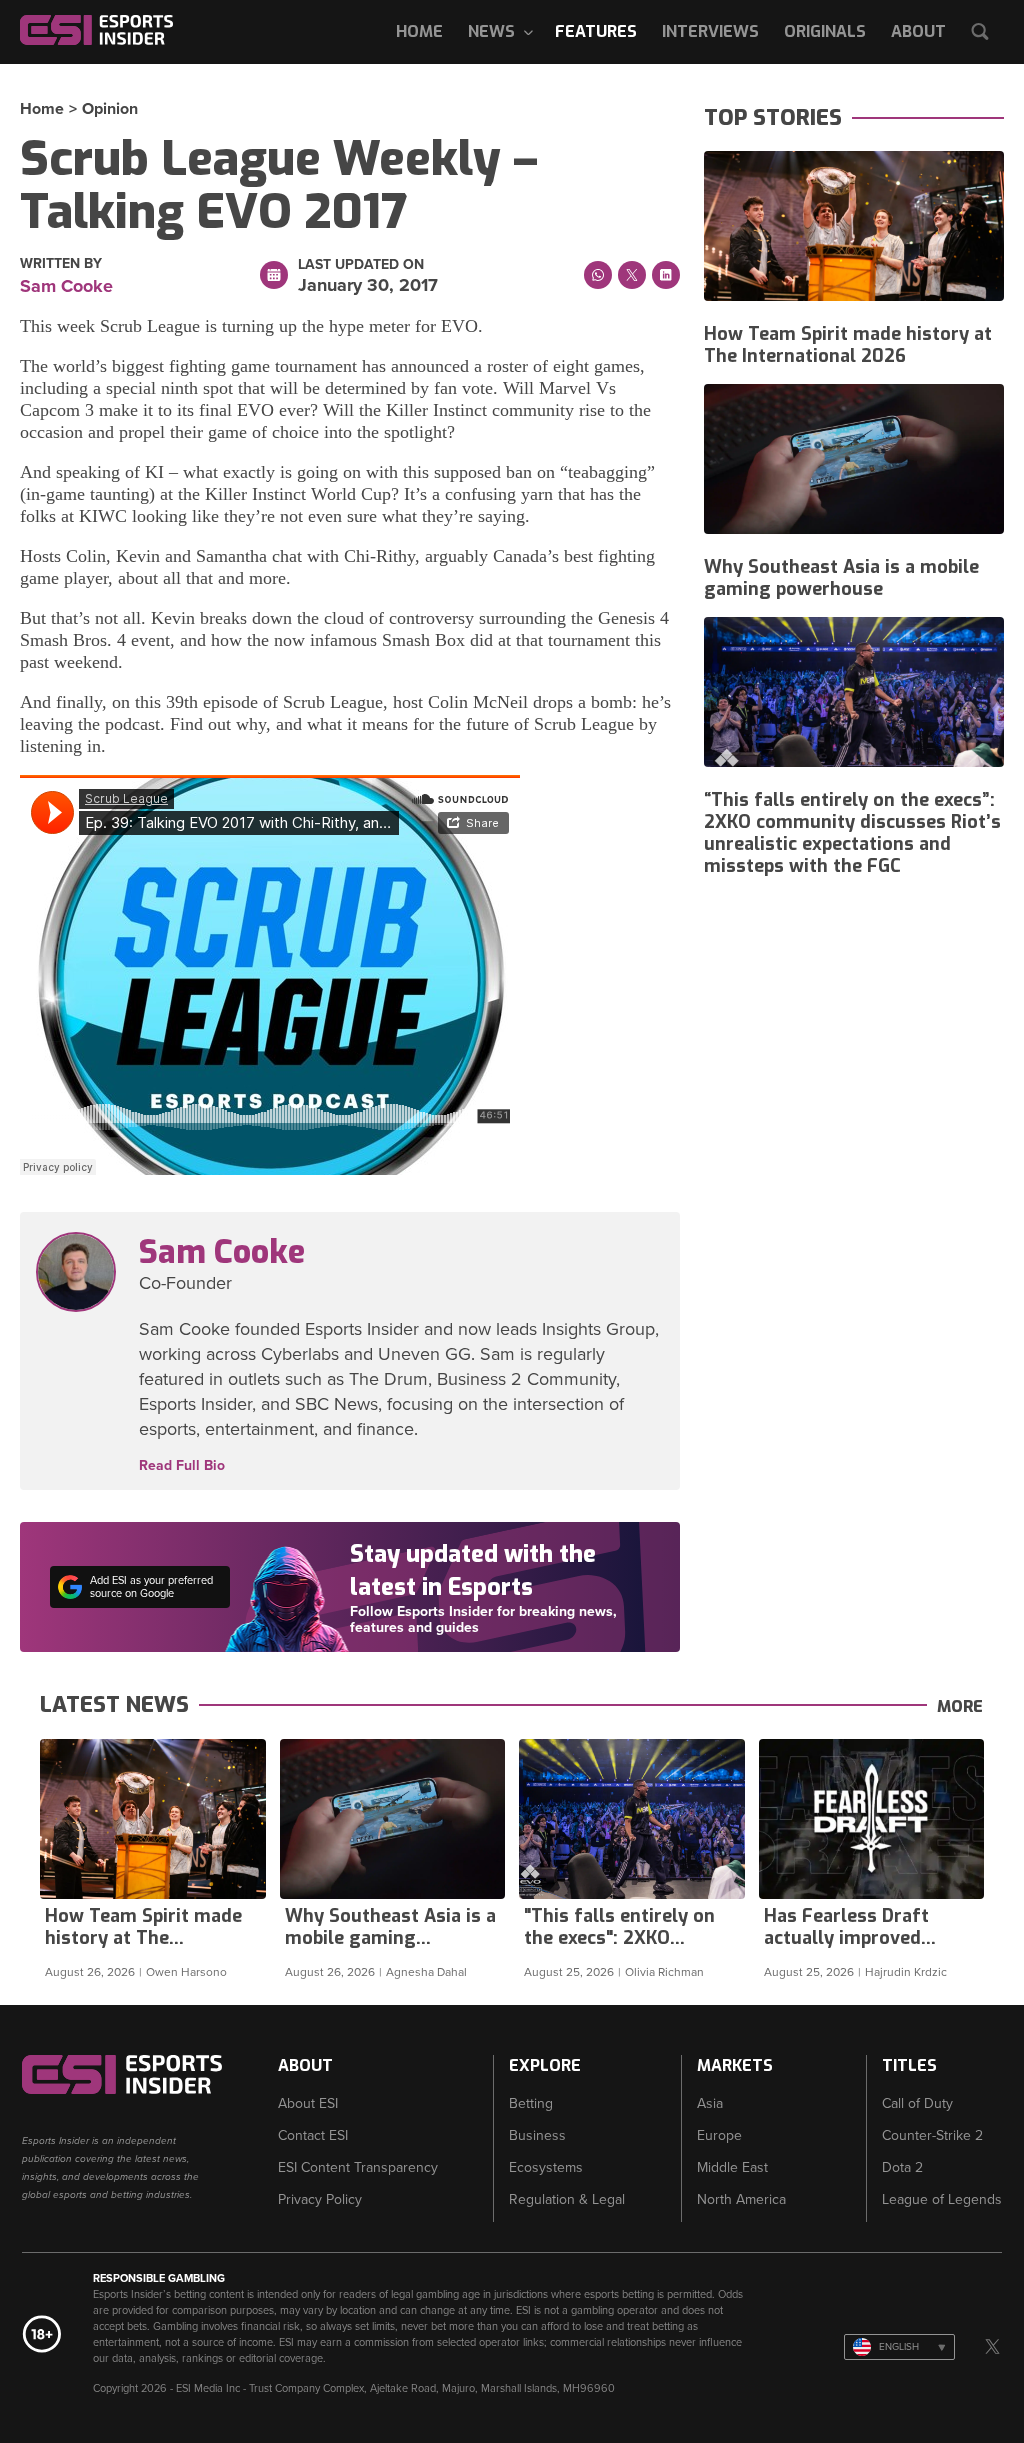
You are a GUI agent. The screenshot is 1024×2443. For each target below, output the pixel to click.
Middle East (732, 2167)
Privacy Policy (320, 2199)
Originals (825, 31)
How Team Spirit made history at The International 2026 (848, 345)
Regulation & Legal (567, 2199)
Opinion (110, 109)
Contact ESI (313, 2135)
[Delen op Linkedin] (666, 275)
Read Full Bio (182, 1466)
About (918, 31)
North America (741, 2199)
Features (596, 31)
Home (419, 31)
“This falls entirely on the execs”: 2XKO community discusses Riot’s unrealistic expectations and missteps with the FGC (852, 833)
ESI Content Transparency (358, 2167)
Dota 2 (902, 2167)
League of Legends (942, 2199)
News (491, 31)
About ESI (308, 2103)
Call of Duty (917, 2103)
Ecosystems (546, 2167)
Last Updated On (361, 265)
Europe (719, 2135)
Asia (710, 2103)
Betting (531, 2103)
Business (537, 2135)
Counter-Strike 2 (932, 2135)
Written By (61, 264)
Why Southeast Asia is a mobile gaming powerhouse (841, 578)
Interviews (710, 31)
